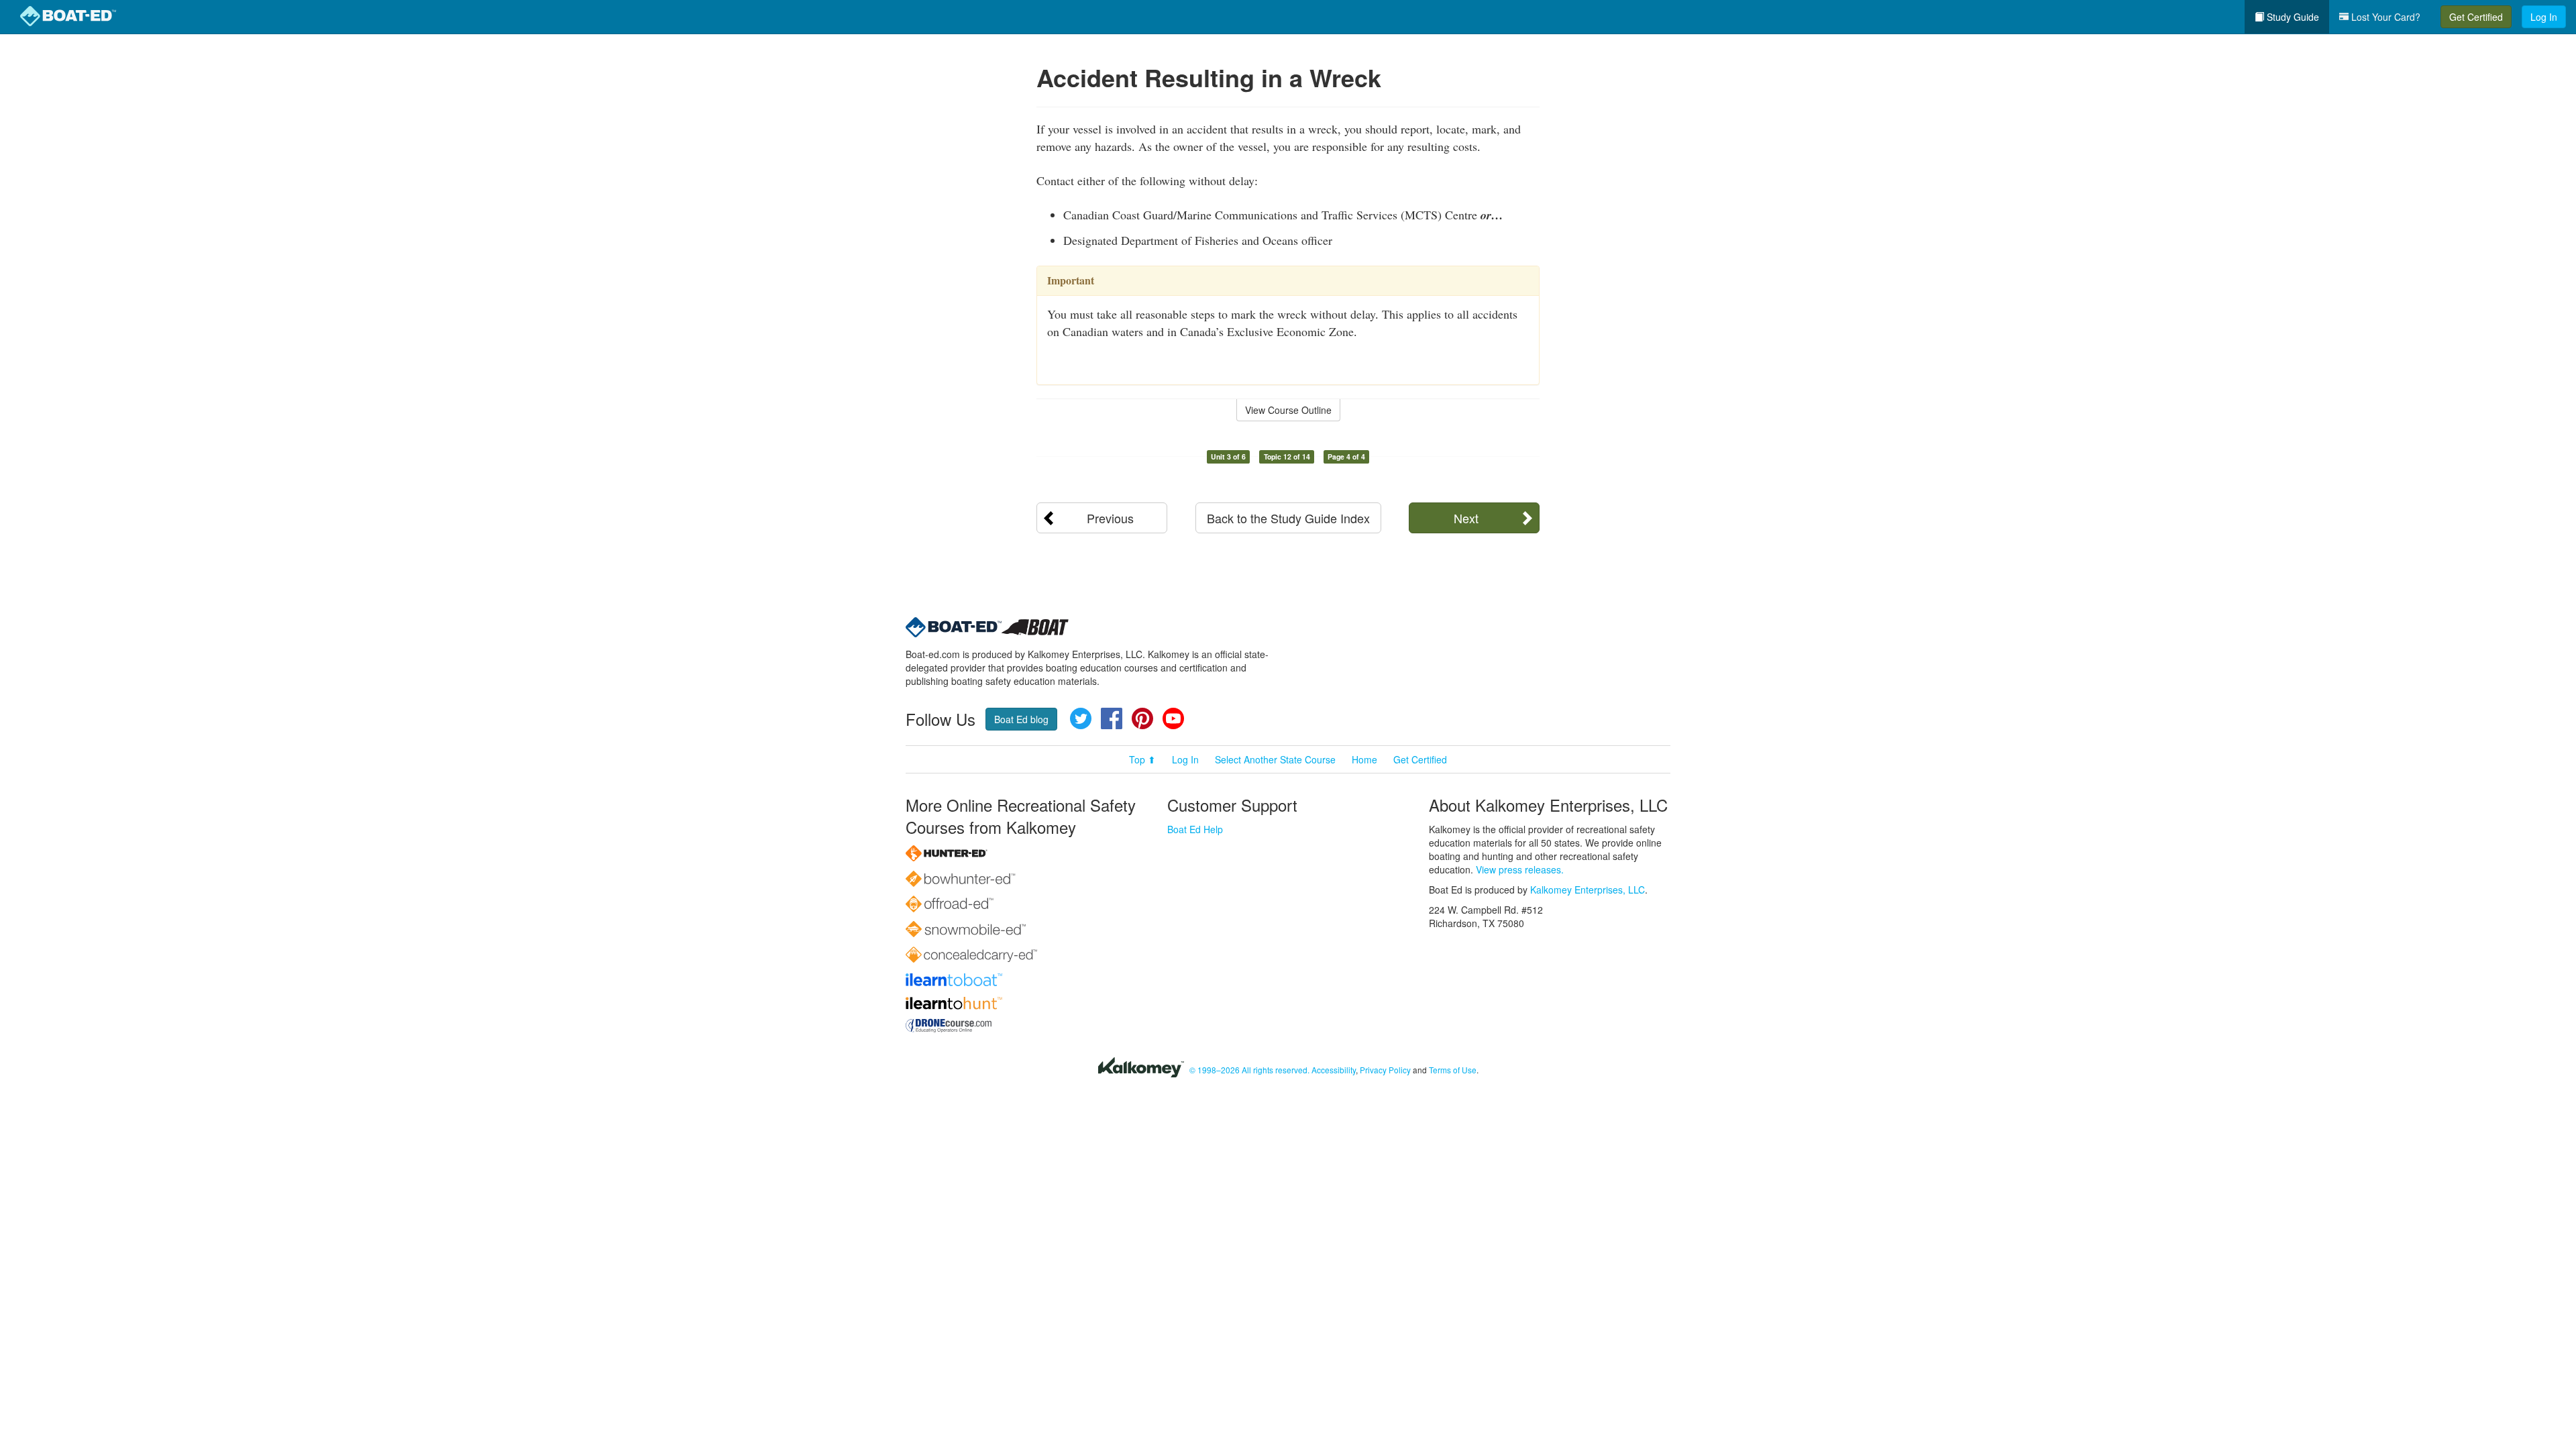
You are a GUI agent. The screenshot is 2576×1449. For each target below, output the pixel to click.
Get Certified (2476, 17)
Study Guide (2292, 17)
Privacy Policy (1385, 1070)
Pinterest (1142, 718)
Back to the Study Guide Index (1288, 518)
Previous (1110, 518)
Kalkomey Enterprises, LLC (1588, 890)
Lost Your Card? (2384, 17)
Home (1364, 759)
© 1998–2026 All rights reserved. (1249, 1070)
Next (1466, 518)
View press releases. (1520, 869)
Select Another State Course (1275, 759)
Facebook (1112, 718)
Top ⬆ (1142, 759)
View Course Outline (1288, 410)
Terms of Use (1453, 1070)
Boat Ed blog (1021, 719)
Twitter (1081, 718)
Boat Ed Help (1195, 829)
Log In (2544, 17)
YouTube (1173, 718)
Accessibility (1334, 1070)
